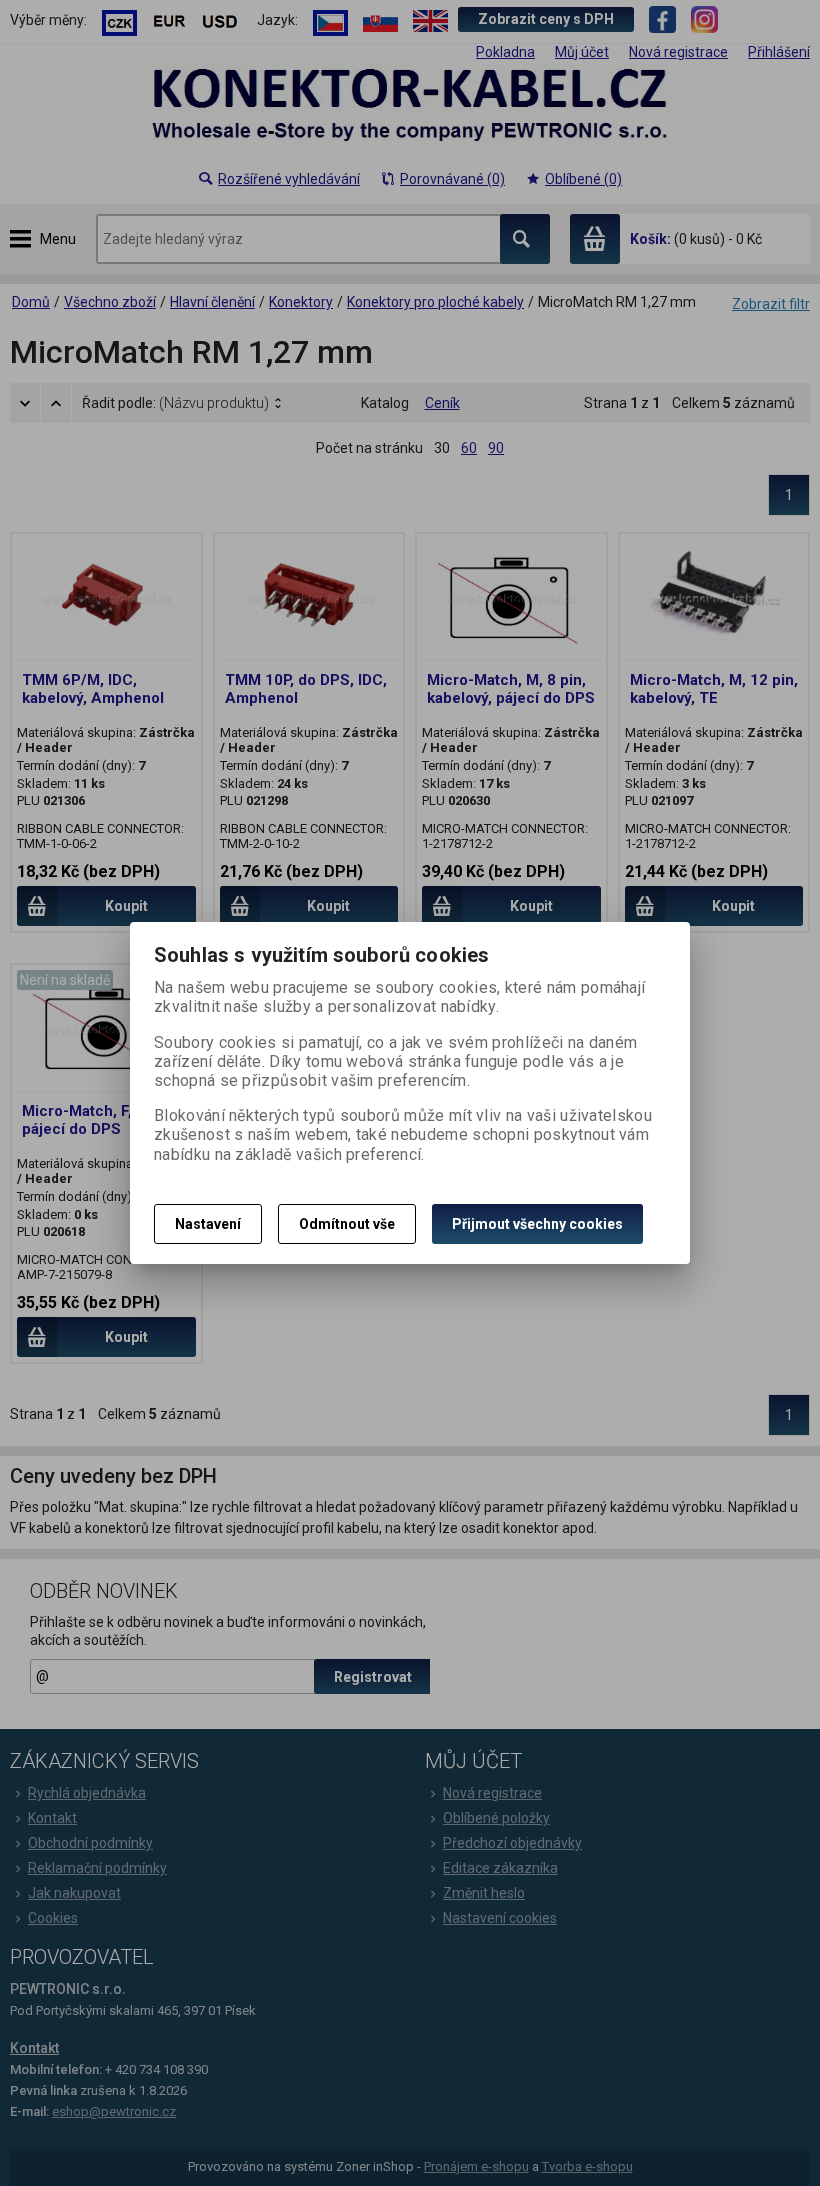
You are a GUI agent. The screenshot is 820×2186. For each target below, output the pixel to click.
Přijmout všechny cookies (537, 1224)
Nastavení (208, 1224)
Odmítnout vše (347, 1224)
